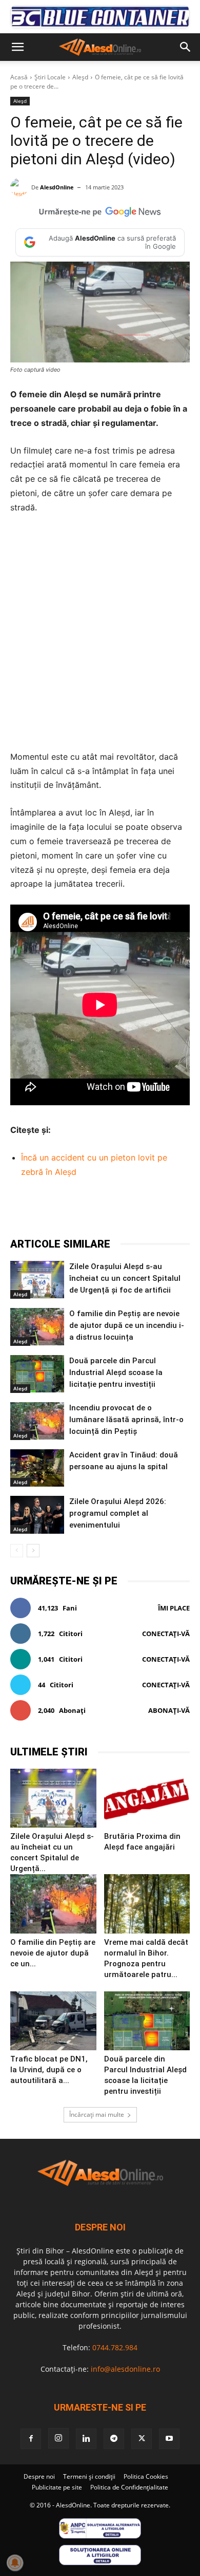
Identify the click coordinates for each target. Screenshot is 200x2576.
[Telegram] (100, 1211)
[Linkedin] (147, 1211)
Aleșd (80, 77)
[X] (76, 1211)
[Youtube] (169, 2439)
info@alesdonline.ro (125, 2369)
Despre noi (39, 2476)
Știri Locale (50, 77)
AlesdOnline (57, 187)
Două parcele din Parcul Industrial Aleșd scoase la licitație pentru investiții (116, 1372)
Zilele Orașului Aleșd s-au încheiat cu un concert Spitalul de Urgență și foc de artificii (125, 1278)
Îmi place (174, 1608)
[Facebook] (53, 1211)
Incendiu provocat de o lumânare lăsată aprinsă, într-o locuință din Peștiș (126, 1420)
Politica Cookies (146, 2476)
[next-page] (33, 1551)
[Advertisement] (100, 632)
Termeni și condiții (89, 2476)
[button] (17, 47)
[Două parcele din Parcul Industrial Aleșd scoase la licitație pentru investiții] (37, 1374)
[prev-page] (17, 1551)
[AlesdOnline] (21, 187)
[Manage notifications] (15, 2563)
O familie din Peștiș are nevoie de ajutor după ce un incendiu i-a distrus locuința (127, 1325)
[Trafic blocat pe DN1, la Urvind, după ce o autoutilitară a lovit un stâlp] (53, 2021)
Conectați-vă (166, 1634)
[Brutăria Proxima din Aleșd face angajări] (147, 1798)
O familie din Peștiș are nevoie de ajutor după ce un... (53, 1953)
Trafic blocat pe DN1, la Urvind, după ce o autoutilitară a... (49, 2070)
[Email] (171, 1211)
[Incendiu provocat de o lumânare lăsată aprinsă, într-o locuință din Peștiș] (37, 1421)
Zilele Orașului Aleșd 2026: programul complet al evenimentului (118, 1513)
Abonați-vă (169, 1710)
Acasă (19, 77)
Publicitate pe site (57, 2487)
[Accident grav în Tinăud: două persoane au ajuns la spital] (37, 1468)
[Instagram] (58, 2438)
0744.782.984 (115, 2347)
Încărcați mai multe (97, 2115)
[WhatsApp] (124, 1211)
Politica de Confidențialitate (129, 2487)
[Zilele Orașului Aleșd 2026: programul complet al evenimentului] (37, 1515)
